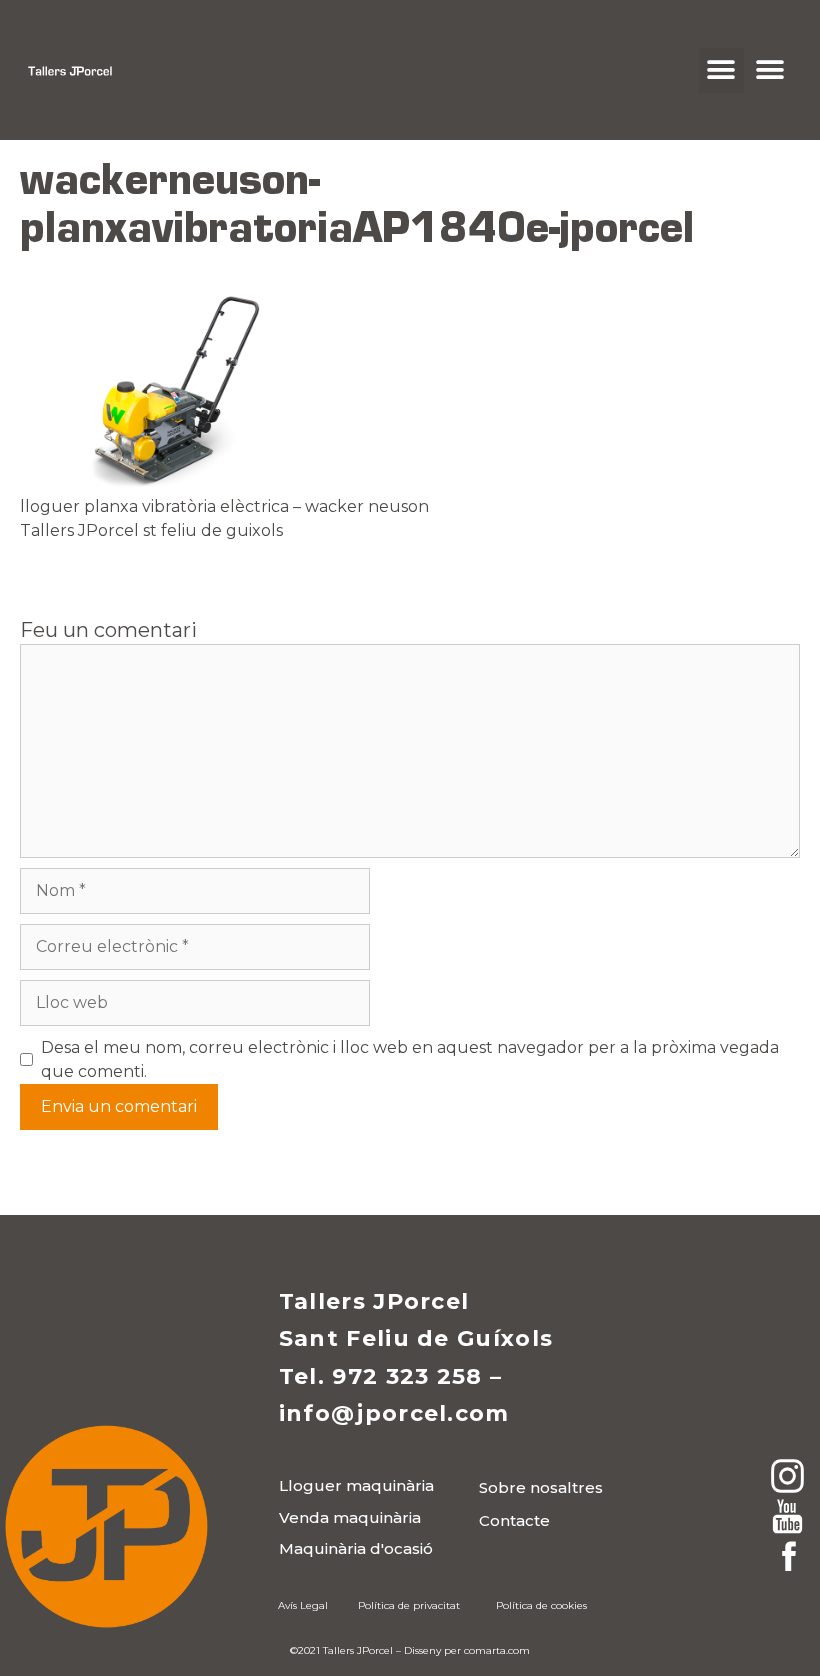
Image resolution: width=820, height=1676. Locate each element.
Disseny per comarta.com (467, 1650)
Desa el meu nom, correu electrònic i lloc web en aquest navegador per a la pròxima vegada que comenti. (410, 1059)
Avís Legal (303, 1605)
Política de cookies (541, 1605)
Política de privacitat (409, 1605)
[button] (721, 70)
